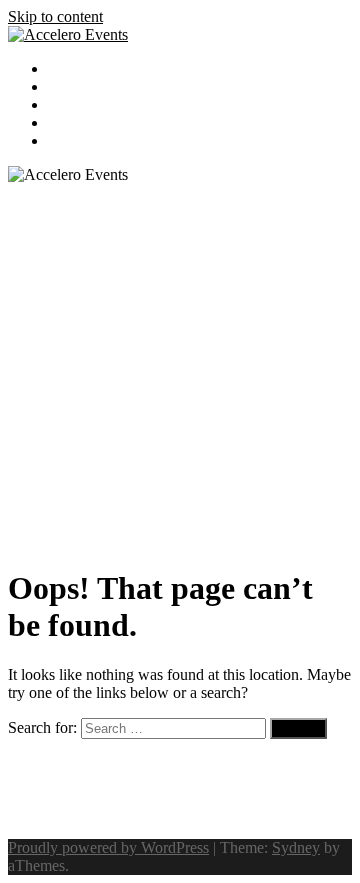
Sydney (296, 847)
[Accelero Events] (68, 34)
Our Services (88, 69)
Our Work (79, 87)
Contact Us (82, 123)
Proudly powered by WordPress (108, 847)
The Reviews (88, 105)
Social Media (88, 141)
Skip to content (55, 16)
